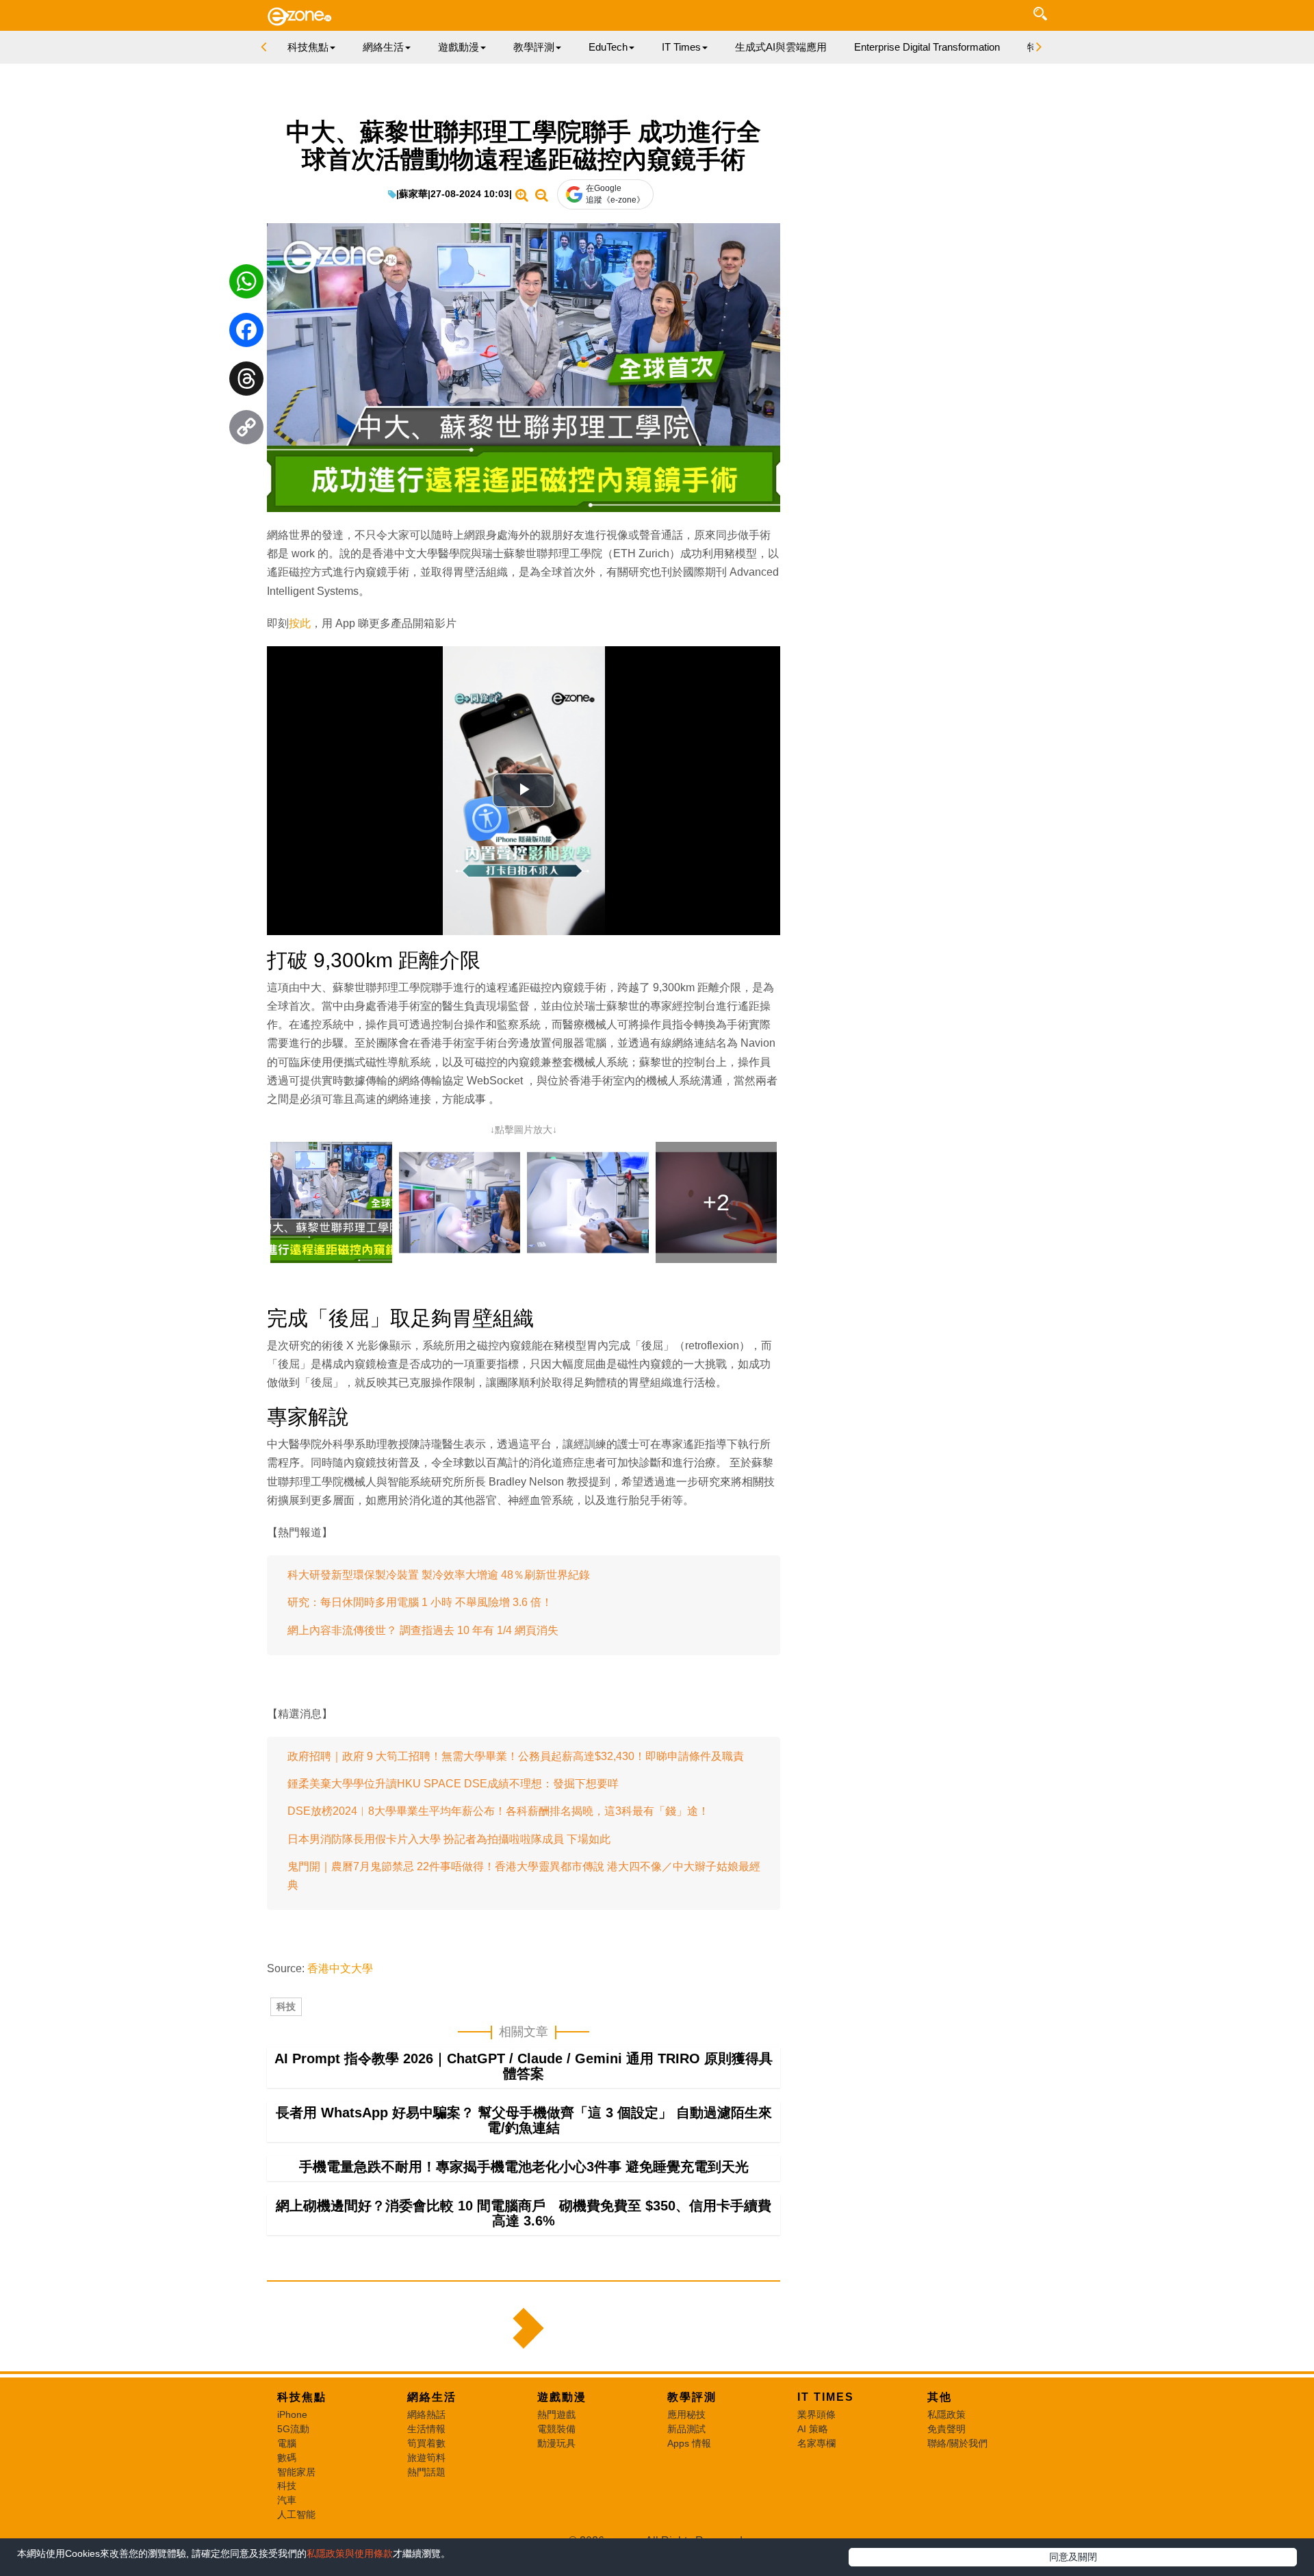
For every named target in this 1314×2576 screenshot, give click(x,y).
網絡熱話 (426, 2414)
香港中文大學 (340, 1968)
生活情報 (426, 2429)
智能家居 (296, 2472)
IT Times (826, 2397)
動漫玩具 (556, 2443)
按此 (300, 623)
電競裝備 (556, 2429)
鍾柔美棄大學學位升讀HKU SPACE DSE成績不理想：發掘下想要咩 (453, 1784)
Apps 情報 (689, 2443)
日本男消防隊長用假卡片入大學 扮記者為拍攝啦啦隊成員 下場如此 (449, 1839)
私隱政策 (946, 2414)
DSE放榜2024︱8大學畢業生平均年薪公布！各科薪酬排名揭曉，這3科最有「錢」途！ (498, 1811)
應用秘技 (686, 2414)
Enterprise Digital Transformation (927, 47)
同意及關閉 (1073, 2557)
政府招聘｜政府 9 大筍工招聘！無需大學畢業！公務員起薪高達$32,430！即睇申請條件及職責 (516, 1756)
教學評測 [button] (534, 47)
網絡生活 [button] (383, 47)
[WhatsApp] (246, 285)
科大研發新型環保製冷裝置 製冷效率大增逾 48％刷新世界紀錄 (439, 1575)
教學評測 (692, 2397)
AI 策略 (813, 2429)
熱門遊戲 (556, 2414)
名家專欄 (816, 2443)
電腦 (287, 2443)
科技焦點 (302, 2397)
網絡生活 (432, 2397)
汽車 (287, 2500)
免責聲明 (946, 2429)
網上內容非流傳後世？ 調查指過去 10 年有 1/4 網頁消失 (423, 1630)
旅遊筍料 (426, 2458)
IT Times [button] (681, 47)
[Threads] (246, 382)
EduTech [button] (608, 47)
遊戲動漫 (562, 2397)
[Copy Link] (246, 431)
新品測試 (686, 2429)
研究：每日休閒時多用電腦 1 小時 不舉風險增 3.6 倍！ (420, 1602)
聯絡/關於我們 (957, 2443)
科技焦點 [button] (308, 47)
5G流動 (293, 2429)
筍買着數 (426, 2443)
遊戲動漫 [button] (459, 47)
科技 (286, 2006)
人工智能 (296, 2514)
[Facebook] (246, 333)
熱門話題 (426, 2472)
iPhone (292, 2414)
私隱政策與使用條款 (350, 2553)
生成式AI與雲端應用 (781, 47)
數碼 (287, 2458)
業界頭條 (816, 2414)
